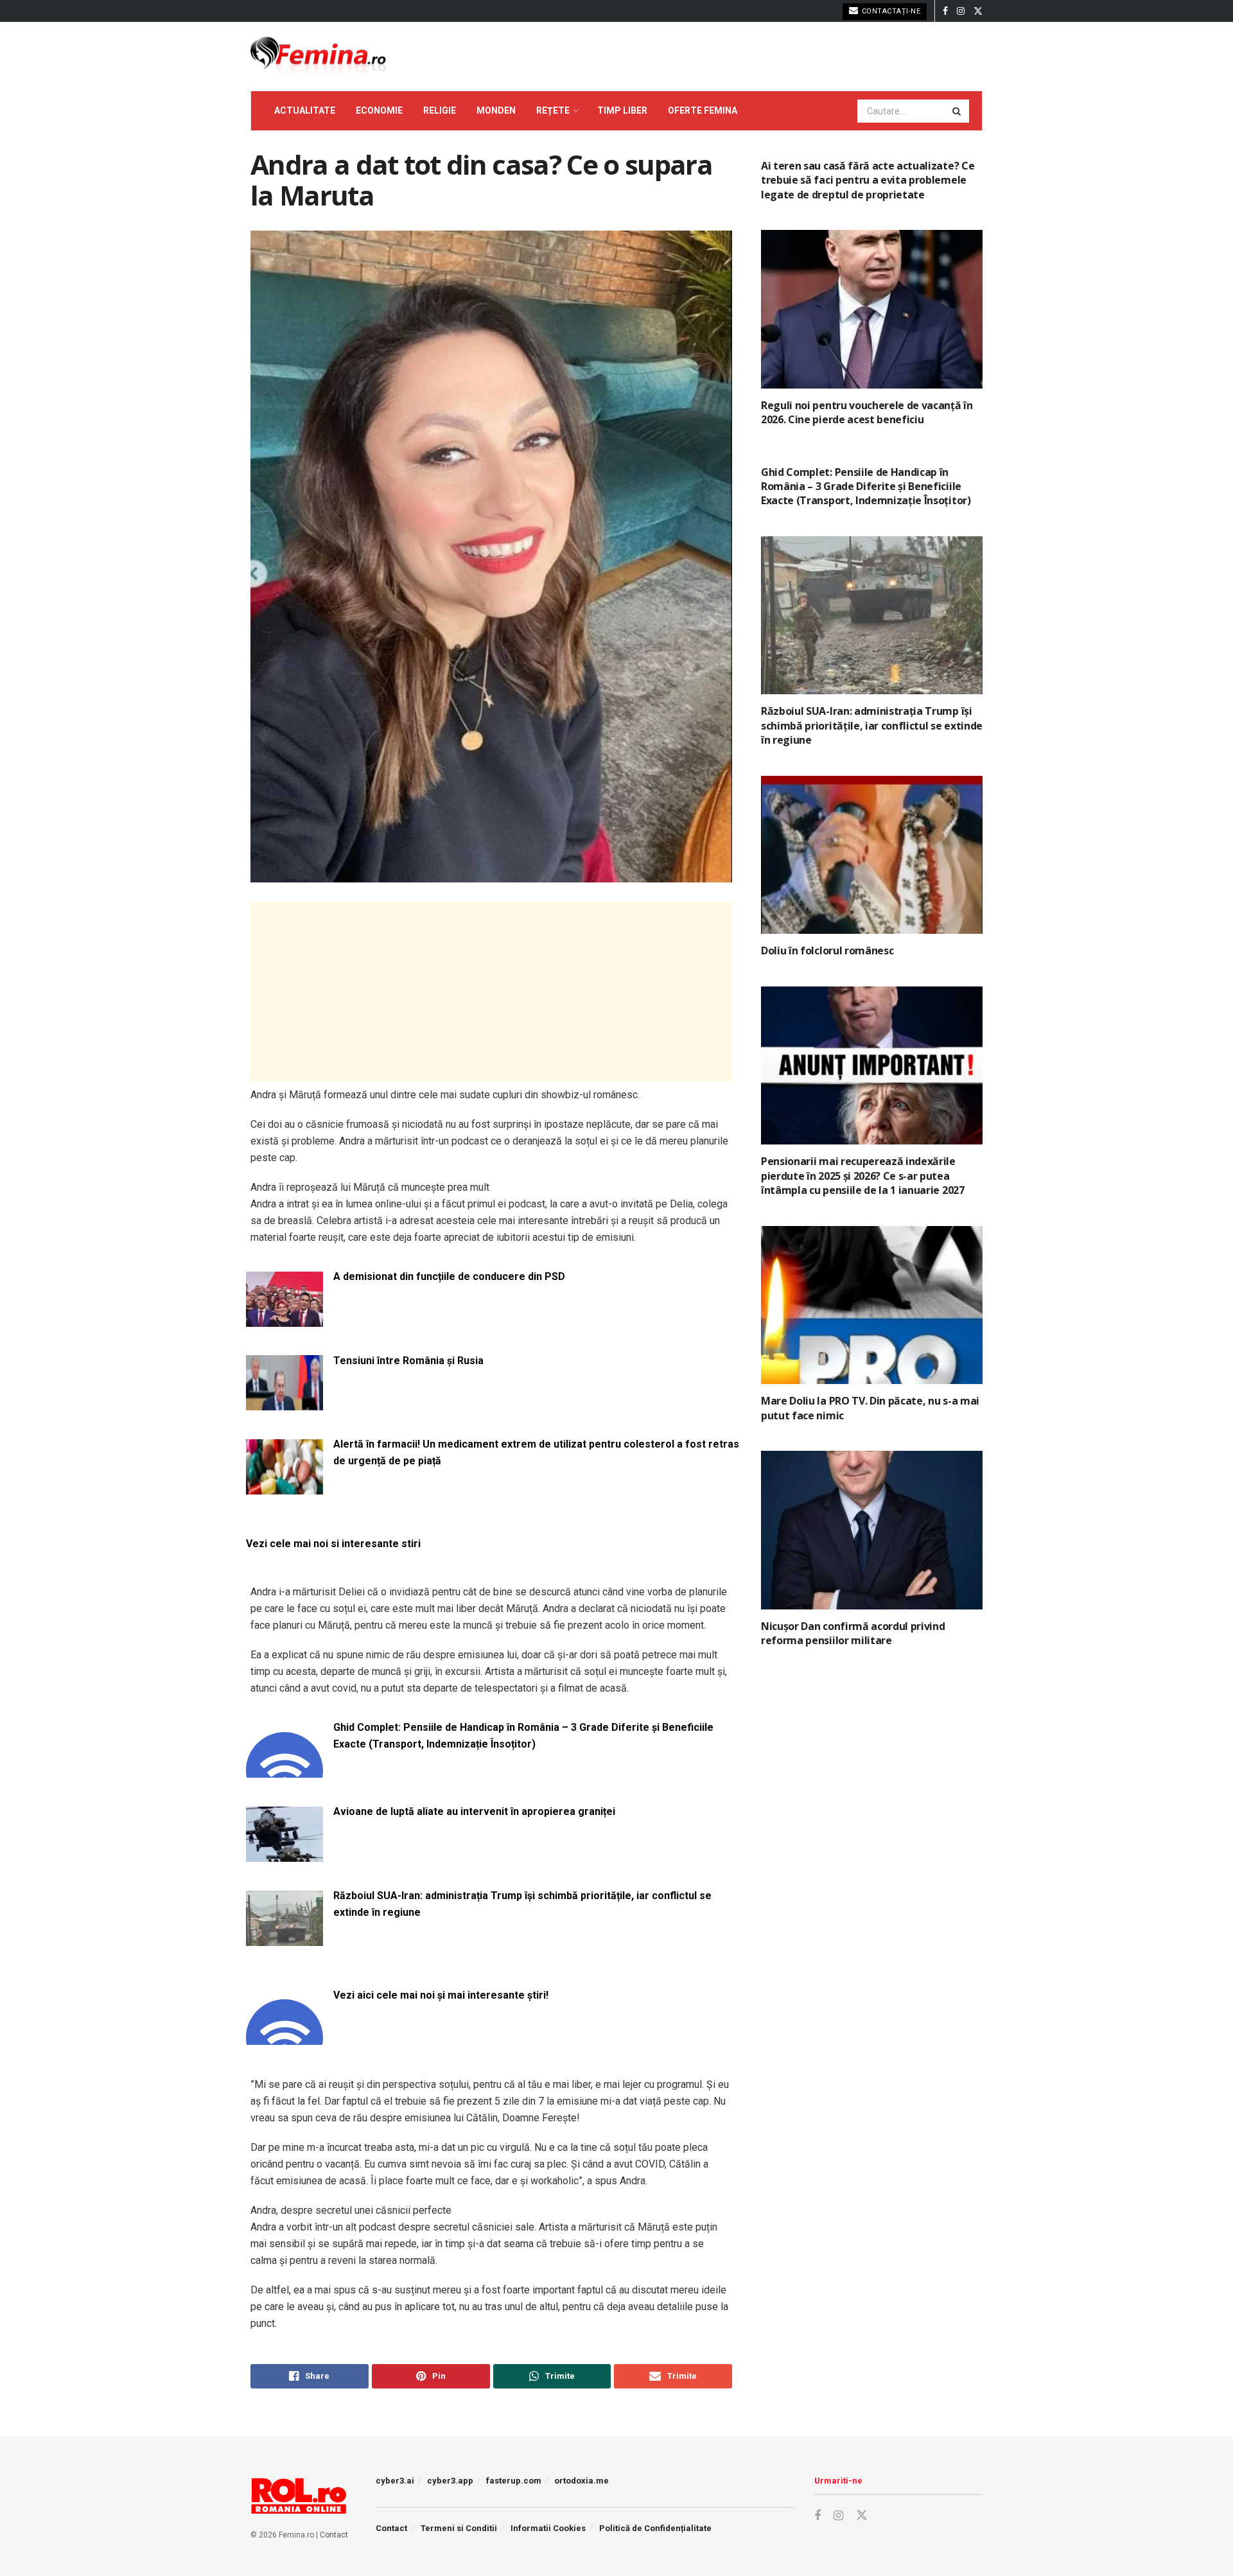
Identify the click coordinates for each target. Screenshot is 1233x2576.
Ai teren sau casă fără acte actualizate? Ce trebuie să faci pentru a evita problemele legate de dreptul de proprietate (868, 180)
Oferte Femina (703, 110)
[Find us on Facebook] (945, 11)
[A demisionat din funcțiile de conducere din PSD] (284, 1319)
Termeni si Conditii (459, 2528)
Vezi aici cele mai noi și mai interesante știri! (441, 1995)
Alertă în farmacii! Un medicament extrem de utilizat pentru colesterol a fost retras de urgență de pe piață (536, 1452)
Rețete (553, 110)
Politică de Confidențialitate (655, 2528)
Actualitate (305, 110)
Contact (334, 2535)
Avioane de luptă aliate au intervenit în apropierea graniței (474, 1811)
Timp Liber (622, 110)
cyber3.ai (395, 2481)
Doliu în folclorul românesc (827, 951)
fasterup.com (514, 2481)
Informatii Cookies (548, 2528)
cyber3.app (450, 2481)
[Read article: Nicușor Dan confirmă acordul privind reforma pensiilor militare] (872, 1530)
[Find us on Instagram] (961, 11)
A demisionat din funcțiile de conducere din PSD (449, 1276)
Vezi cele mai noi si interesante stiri (333, 1544)
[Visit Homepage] (318, 57)
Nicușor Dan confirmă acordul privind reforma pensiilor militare (853, 1633)
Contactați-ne (890, 11)
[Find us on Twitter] (978, 11)
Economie (379, 110)
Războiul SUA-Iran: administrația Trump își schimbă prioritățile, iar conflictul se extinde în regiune (522, 1904)
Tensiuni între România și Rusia (408, 1361)
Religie (440, 110)
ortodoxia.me (582, 2481)
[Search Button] (958, 111)
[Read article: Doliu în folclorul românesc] (872, 855)
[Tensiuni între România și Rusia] (284, 1403)
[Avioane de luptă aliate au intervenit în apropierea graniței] (284, 1854)
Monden (496, 110)
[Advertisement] (491, 992)
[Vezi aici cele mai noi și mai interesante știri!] (284, 2037)
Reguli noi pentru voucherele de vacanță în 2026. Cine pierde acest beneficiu (867, 412)
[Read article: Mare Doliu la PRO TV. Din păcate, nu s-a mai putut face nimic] (872, 1305)
